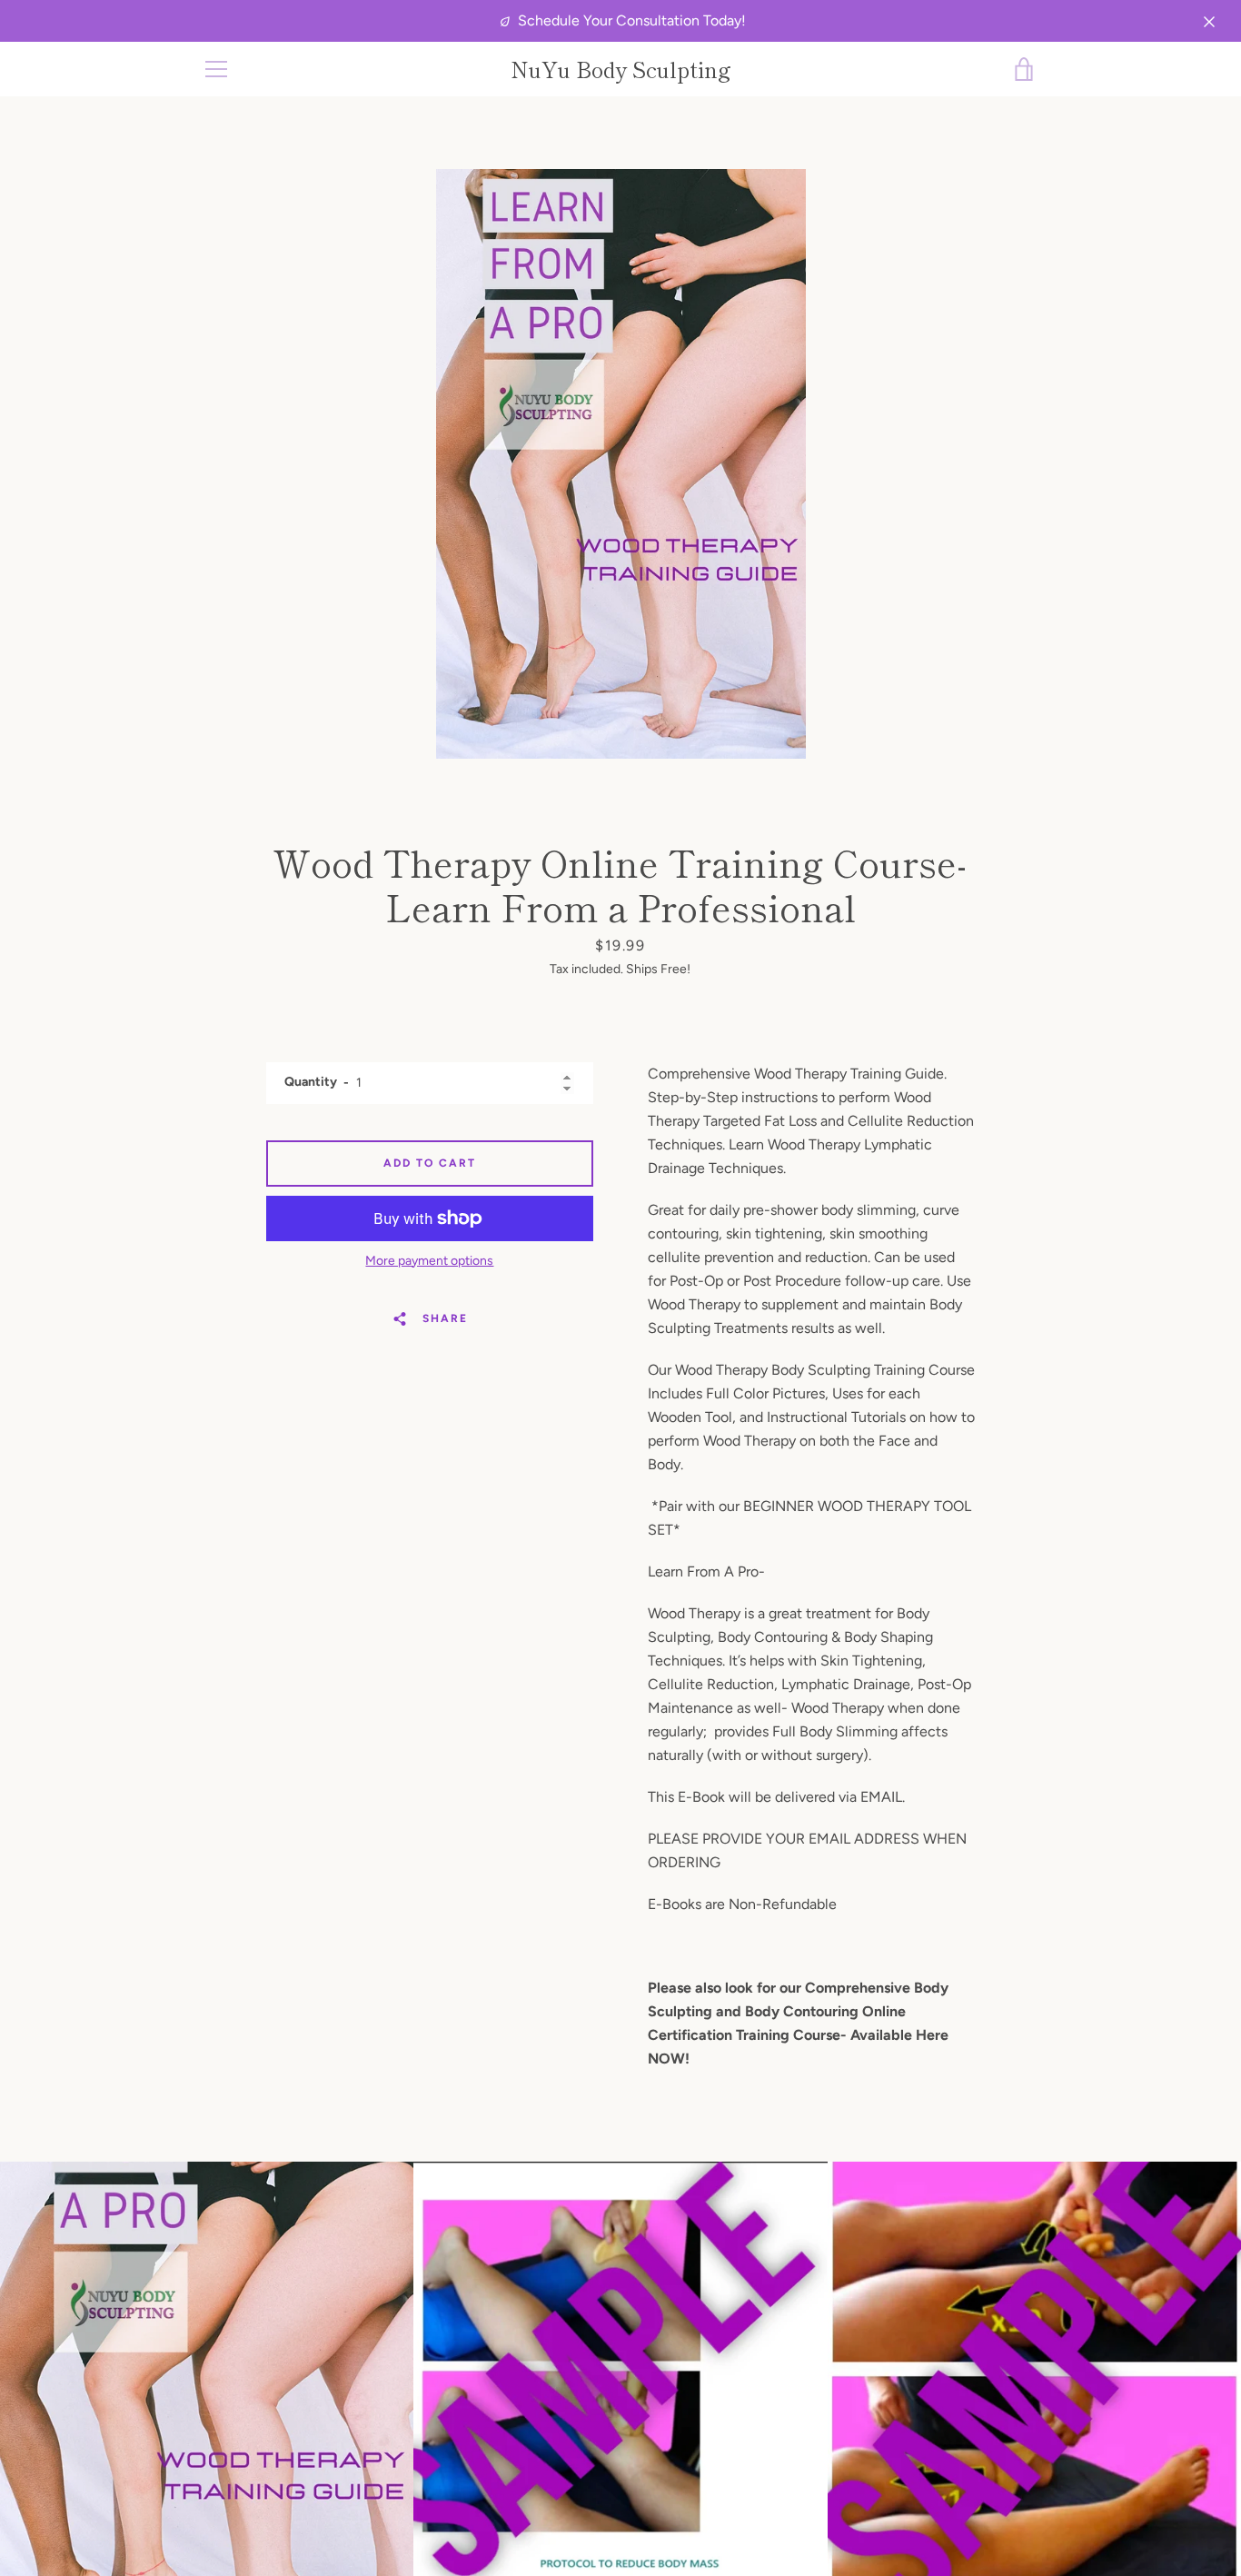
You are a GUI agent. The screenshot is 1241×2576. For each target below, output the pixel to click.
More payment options (429, 1261)
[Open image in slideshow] (621, 464)
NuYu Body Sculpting (621, 70)
